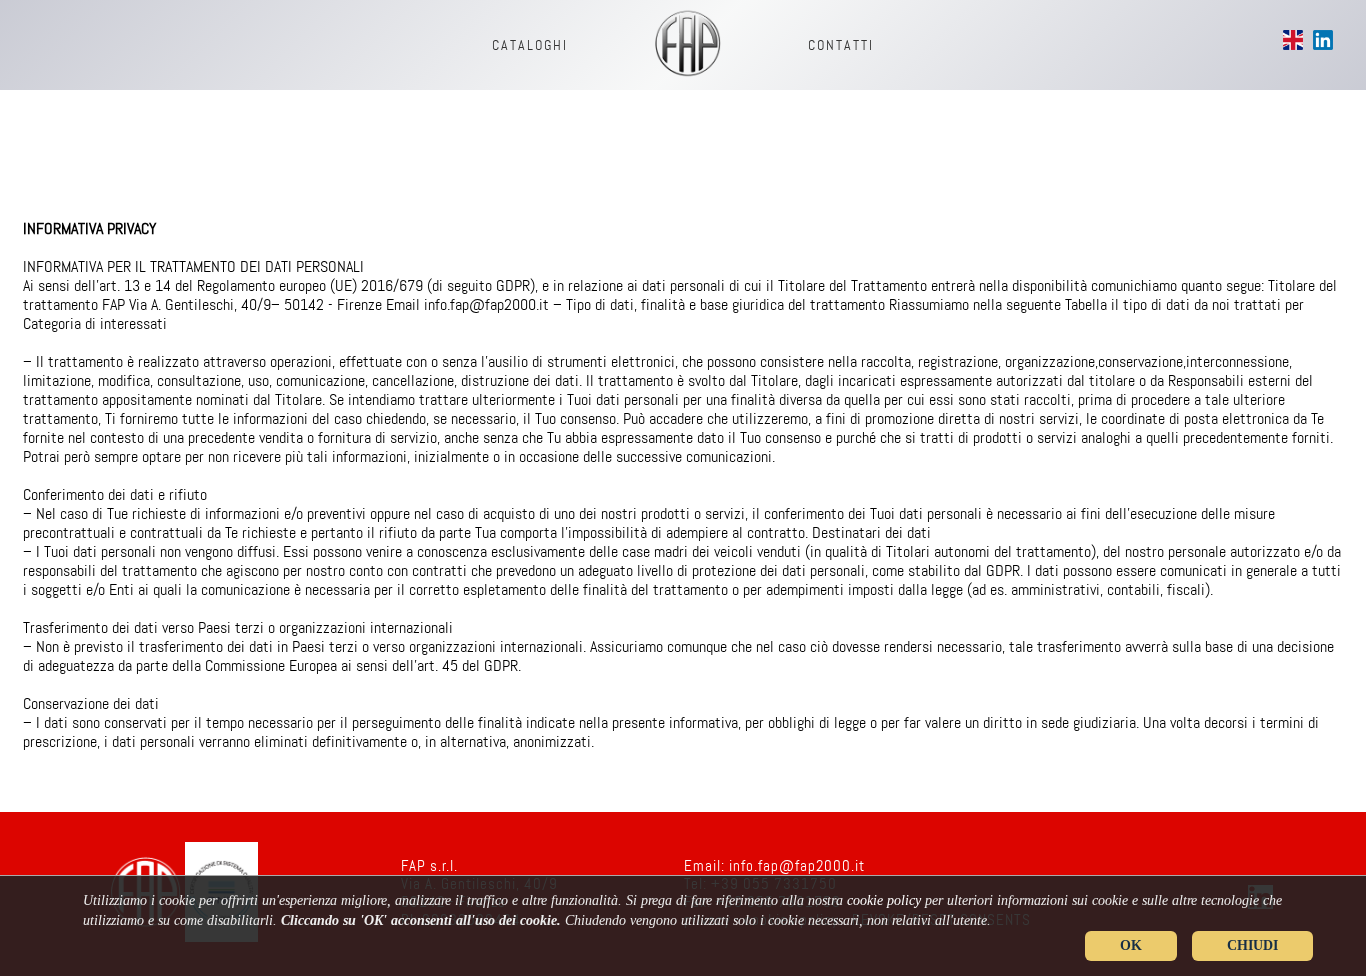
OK (1131, 945)
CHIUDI (1252, 945)
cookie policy (884, 900)
